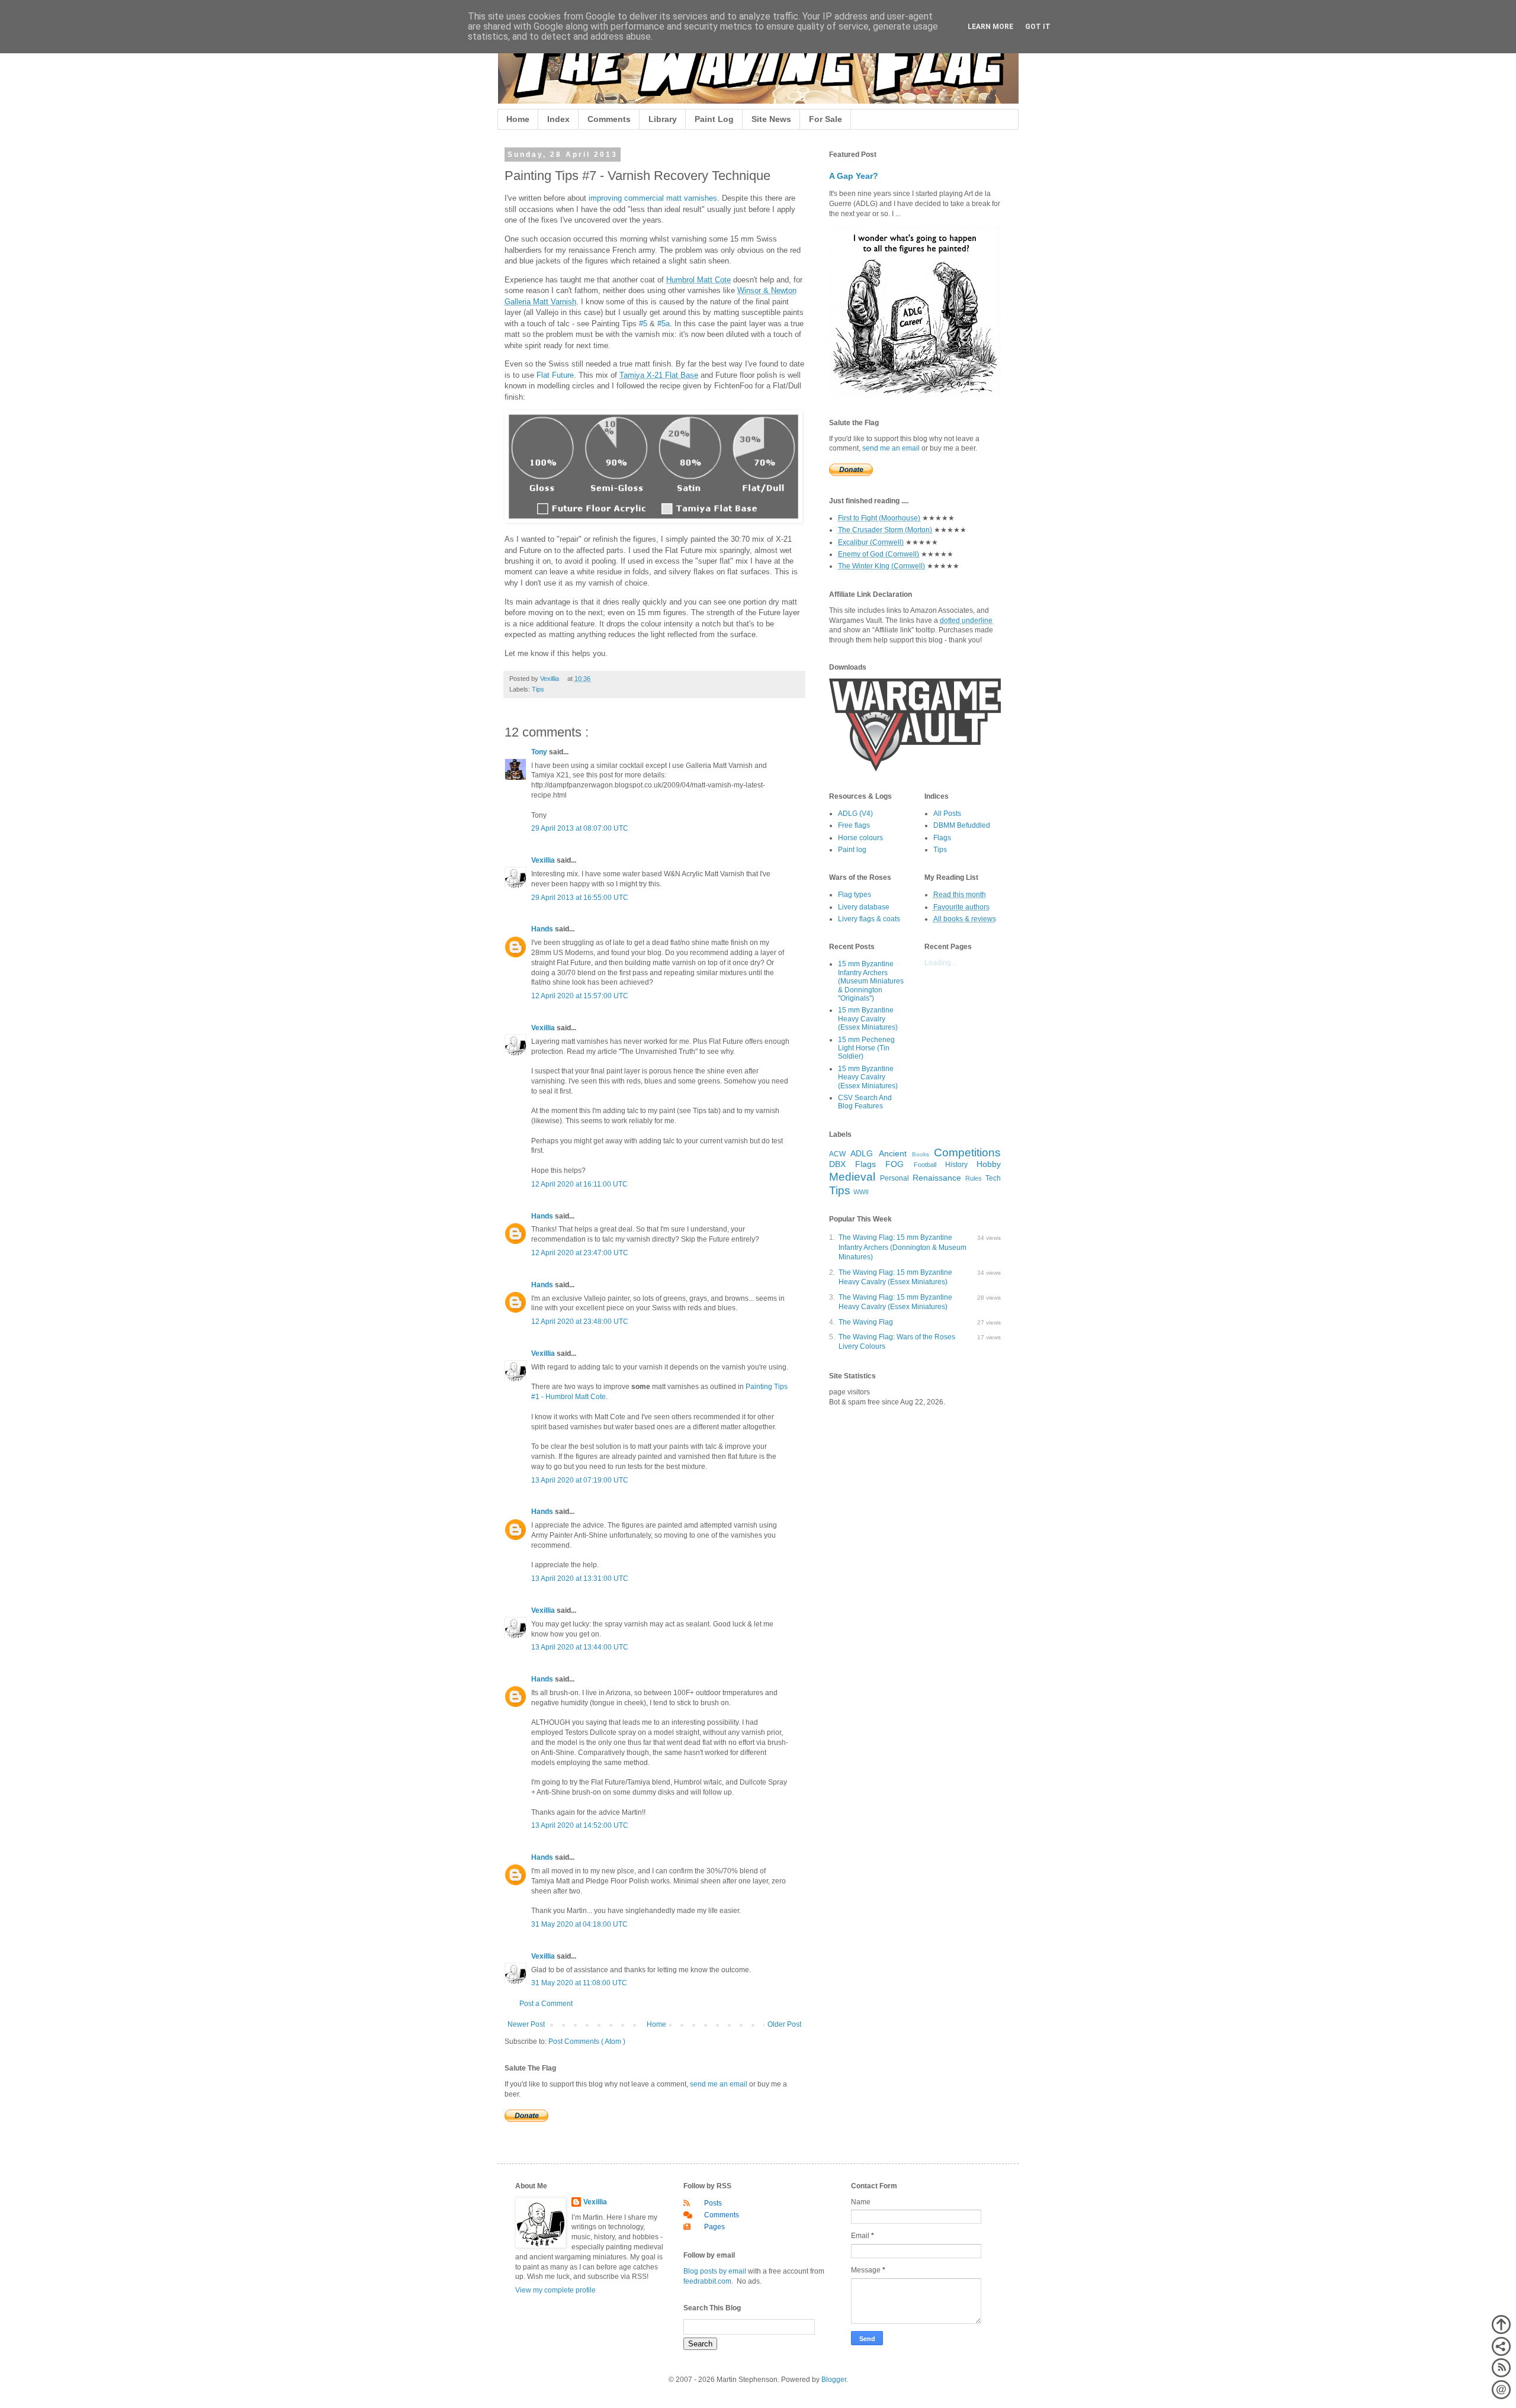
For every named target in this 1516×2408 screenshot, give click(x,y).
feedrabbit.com (707, 2281)
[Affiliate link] (915, 769)
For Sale (826, 119)
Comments (609, 119)
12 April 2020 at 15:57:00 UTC (580, 996)
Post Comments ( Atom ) (587, 2042)
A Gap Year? (854, 176)
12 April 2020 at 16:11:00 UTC (579, 1184)
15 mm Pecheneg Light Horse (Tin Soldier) (866, 1048)
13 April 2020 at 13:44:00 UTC (580, 1647)
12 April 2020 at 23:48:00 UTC (580, 1322)
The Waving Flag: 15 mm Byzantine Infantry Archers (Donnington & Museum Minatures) (902, 1248)
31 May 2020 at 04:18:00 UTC (579, 1924)
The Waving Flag (866, 1322)
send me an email (719, 2084)
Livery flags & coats (869, 919)
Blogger (834, 2380)
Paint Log (714, 119)
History (956, 1165)
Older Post (784, 2024)
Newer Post (526, 2024)
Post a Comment (546, 2004)
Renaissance (937, 1178)
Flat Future (555, 375)
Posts (713, 2203)
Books (921, 1154)
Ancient (893, 1153)
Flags (942, 838)
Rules (974, 1178)
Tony (540, 752)
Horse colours (860, 838)
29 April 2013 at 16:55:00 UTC (580, 898)
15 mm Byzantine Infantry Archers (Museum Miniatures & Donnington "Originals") (871, 981)
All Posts (947, 814)
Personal (894, 1178)
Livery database (864, 907)
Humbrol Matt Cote (698, 280)
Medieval (852, 1177)
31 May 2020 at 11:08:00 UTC (579, 1983)
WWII (861, 1192)
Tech (993, 1178)
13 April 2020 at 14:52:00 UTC (580, 1825)
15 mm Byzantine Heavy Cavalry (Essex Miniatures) (868, 1019)
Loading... (940, 963)
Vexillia (544, 860)
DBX (837, 1164)
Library (663, 119)
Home (518, 119)
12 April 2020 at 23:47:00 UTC (580, 1253)
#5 (643, 324)
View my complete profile (555, 2290)
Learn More (990, 27)
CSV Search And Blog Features (865, 1102)
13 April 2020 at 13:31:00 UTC (580, 1578)
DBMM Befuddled (962, 825)
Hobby (989, 1164)
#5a (664, 324)
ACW (837, 1154)
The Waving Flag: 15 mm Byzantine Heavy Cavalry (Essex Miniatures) (895, 1277)
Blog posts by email (715, 2271)
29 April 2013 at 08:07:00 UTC (580, 828)
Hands (543, 929)
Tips (538, 689)
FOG (894, 1164)
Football (925, 1165)
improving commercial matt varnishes (653, 198)
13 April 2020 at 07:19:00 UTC (580, 1480)
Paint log (852, 850)
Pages (714, 2227)
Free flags (854, 825)
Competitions (967, 1152)
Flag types (855, 895)
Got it (1038, 27)
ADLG (862, 1153)
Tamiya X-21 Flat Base (659, 375)
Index (558, 119)
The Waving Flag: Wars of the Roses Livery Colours (897, 1342)
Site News (771, 119)
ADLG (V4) (855, 814)
